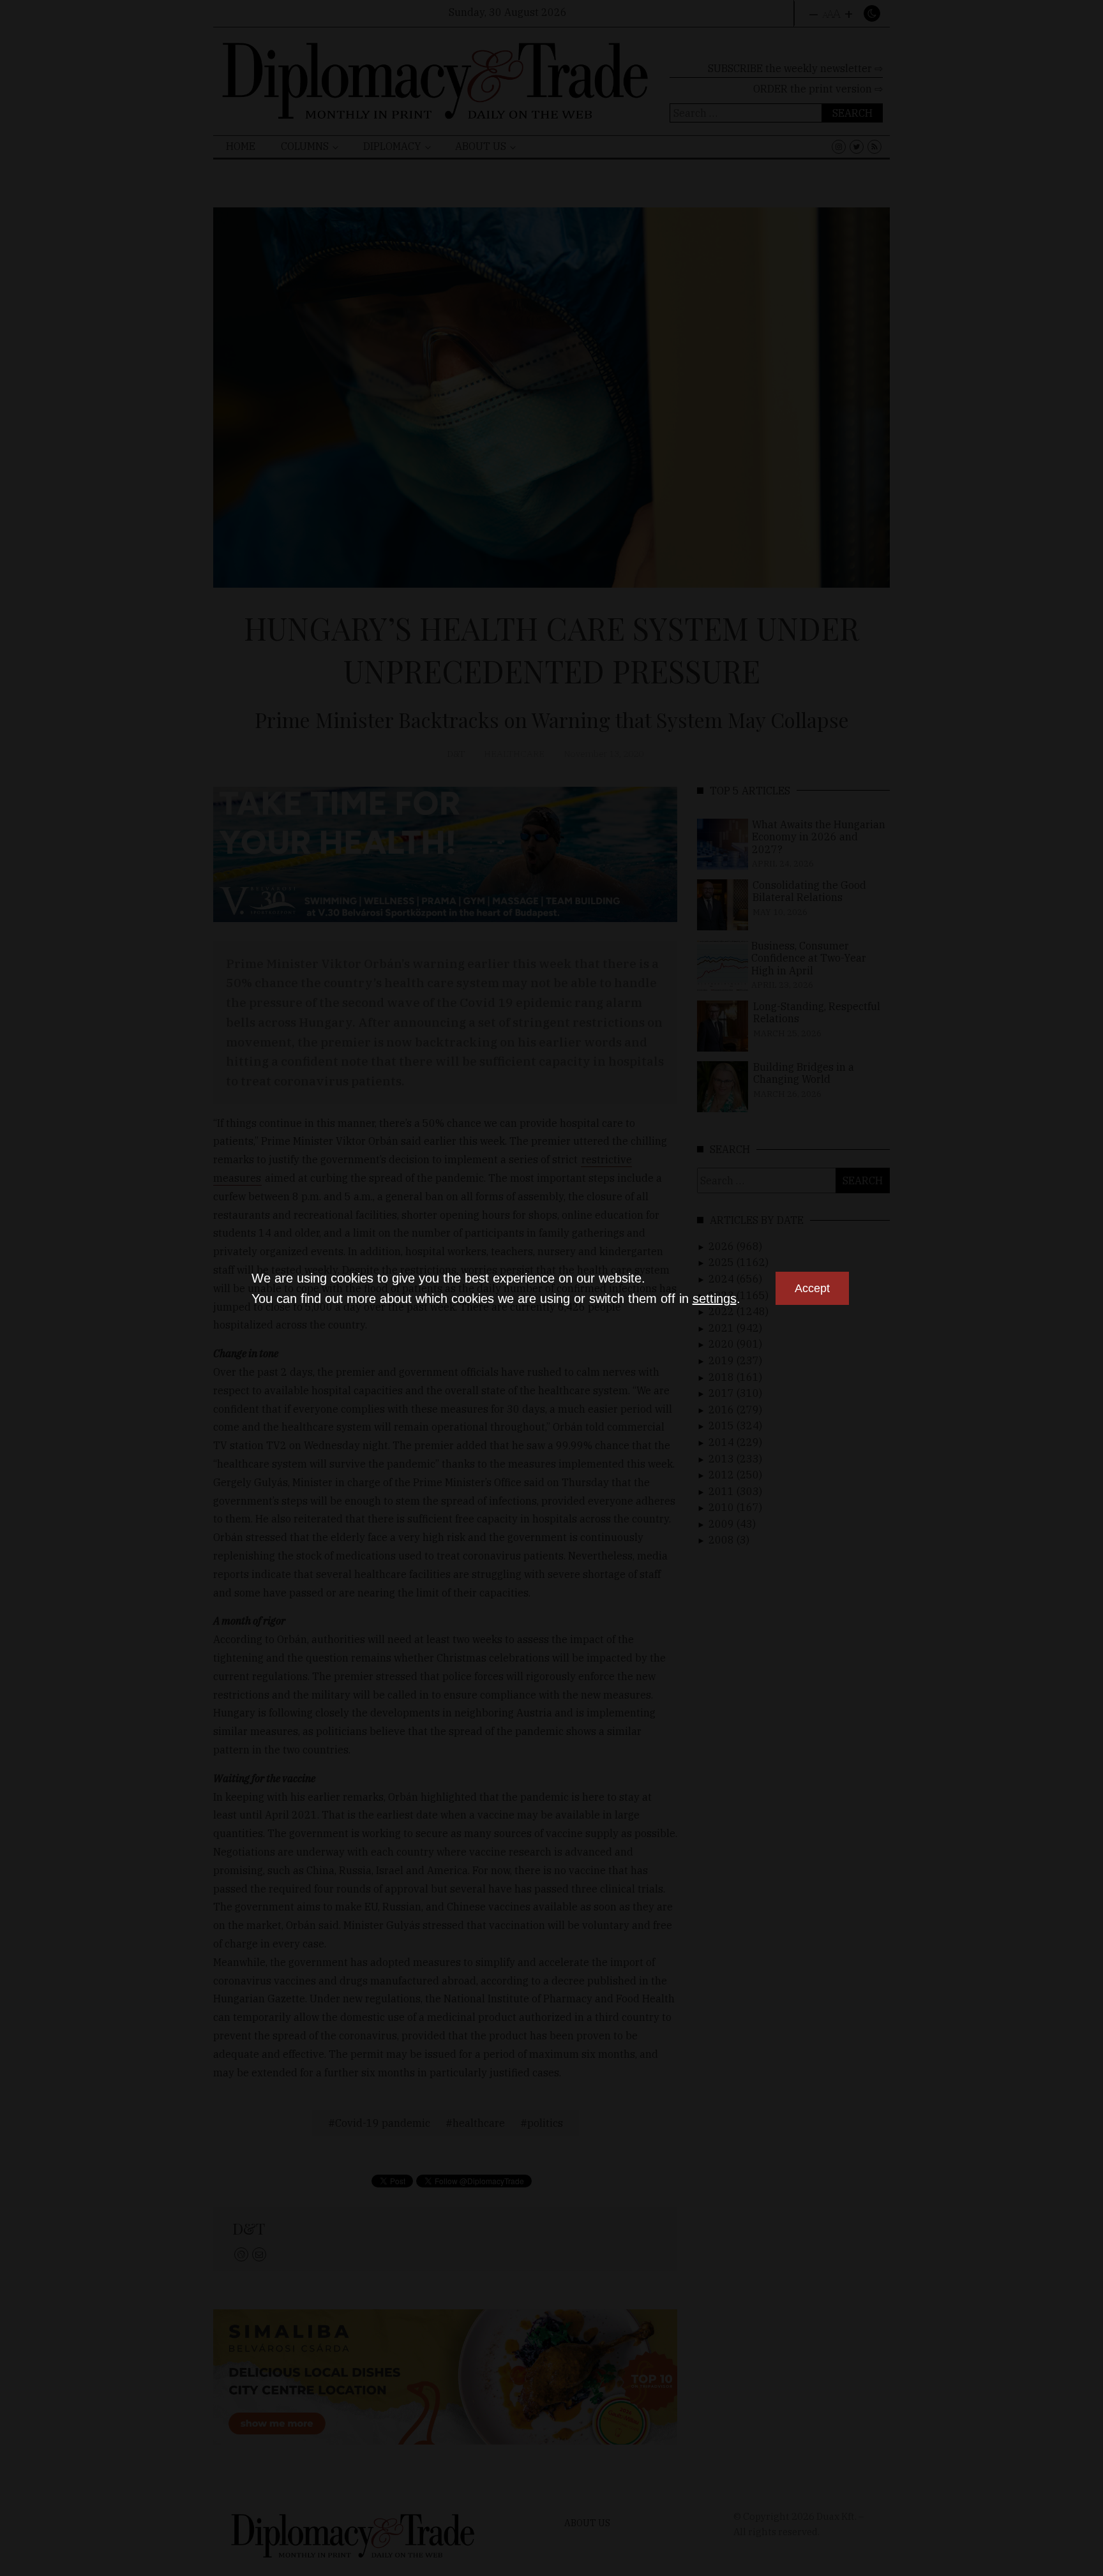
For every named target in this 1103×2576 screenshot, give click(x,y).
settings (715, 1299)
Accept (812, 1288)
